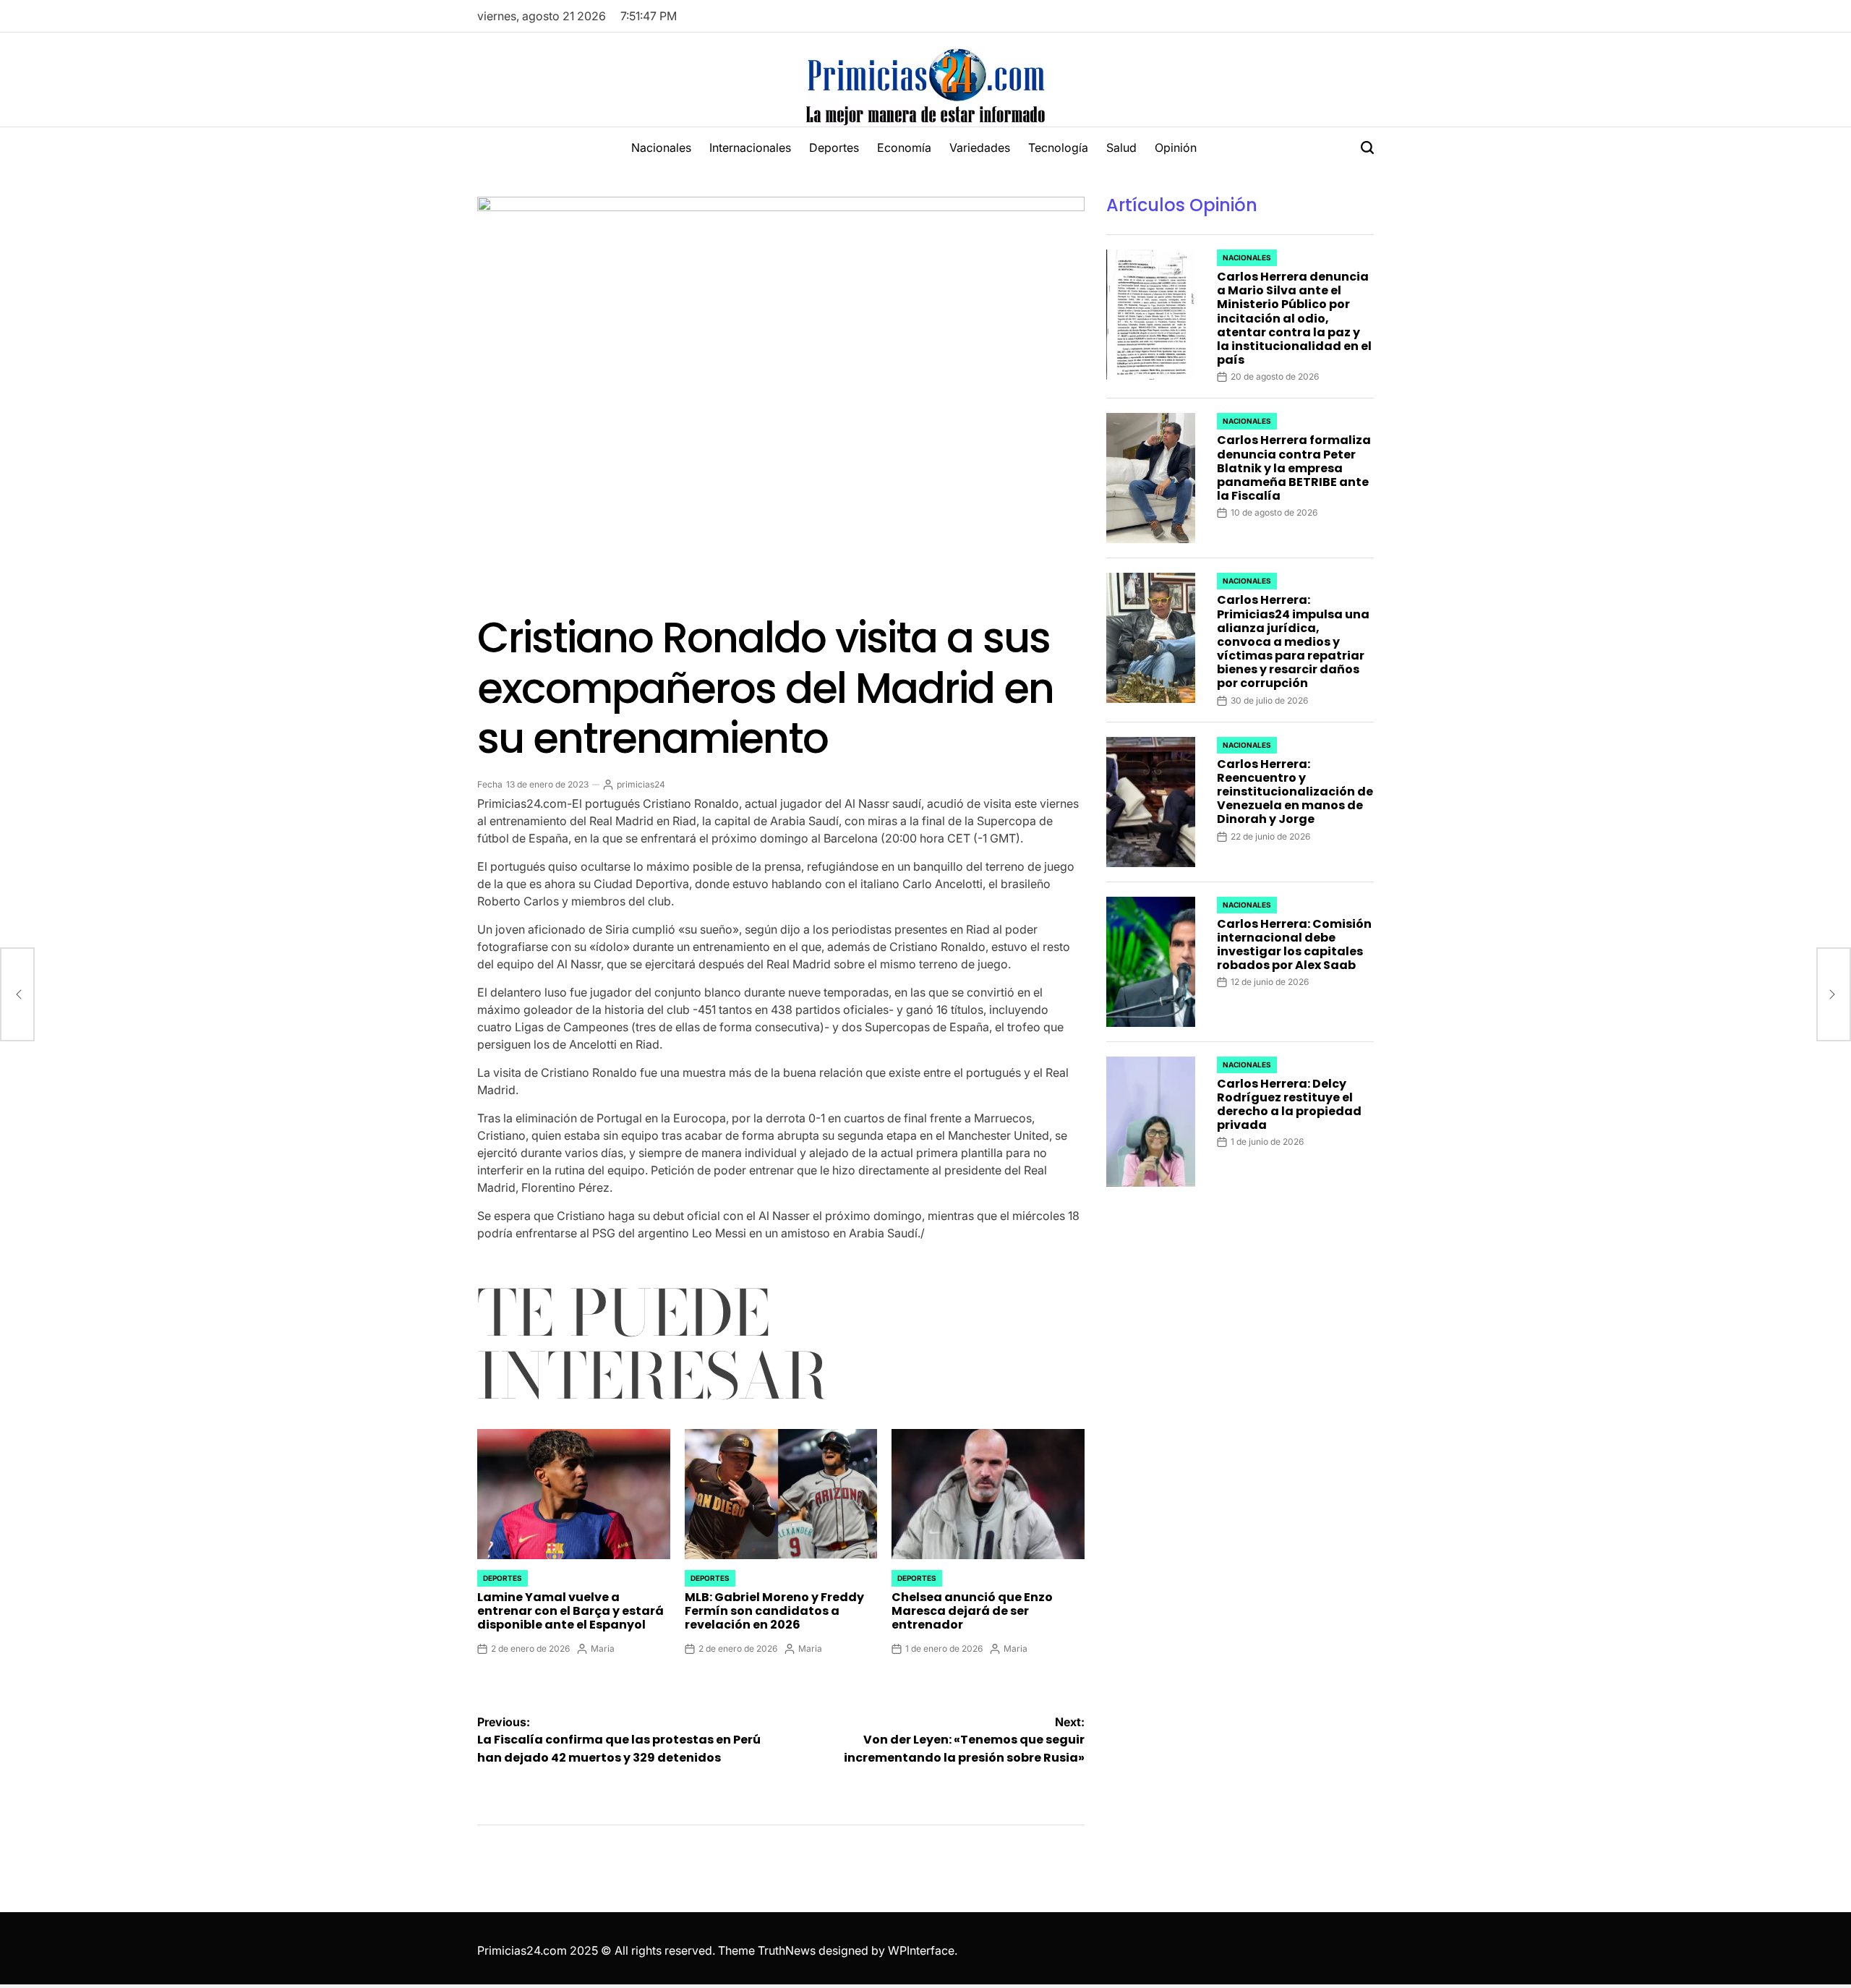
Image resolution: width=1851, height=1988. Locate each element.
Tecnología (1058, 148)
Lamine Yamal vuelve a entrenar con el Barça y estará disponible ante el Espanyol (570, 1611)
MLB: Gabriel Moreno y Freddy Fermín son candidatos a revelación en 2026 (774, 1611)
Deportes (834, 148)
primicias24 (641, 784)
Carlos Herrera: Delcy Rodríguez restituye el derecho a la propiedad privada (1289, 1105)
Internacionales (750, 148)
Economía (904, 148)
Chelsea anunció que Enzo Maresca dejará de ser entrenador (972, 1611)
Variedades (980, 148)
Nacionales (661, 148)
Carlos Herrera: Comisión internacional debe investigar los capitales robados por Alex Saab (1294, 945)
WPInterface (921, 1950)
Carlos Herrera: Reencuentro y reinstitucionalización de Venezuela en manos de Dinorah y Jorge (1295, 792)
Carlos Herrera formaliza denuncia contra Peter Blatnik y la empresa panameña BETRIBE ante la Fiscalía (1294, 468)
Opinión (1176, 148)
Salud (1121, 148)
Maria (603, 1648)
